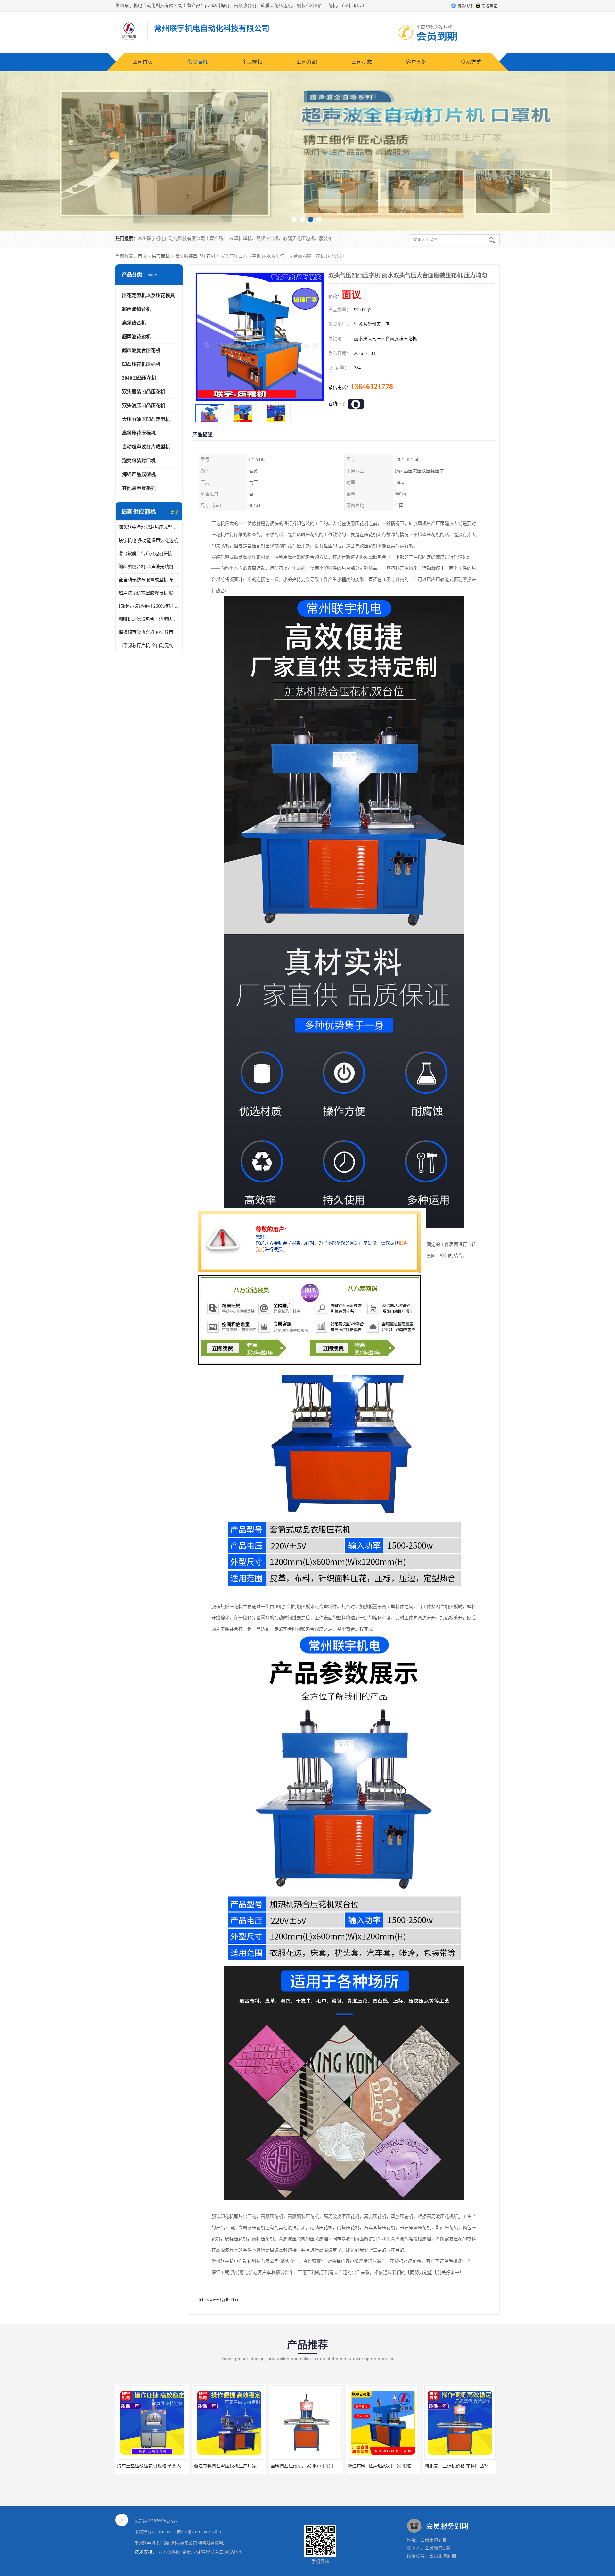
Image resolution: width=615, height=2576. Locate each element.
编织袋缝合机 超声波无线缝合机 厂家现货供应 (149, 567)
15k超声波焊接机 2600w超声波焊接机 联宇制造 (149, 606)
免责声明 (191, 2552)
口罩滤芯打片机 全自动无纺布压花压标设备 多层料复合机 (149, 646)
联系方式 (471, 62)
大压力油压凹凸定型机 (146, 419)
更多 (175, 512)
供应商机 (197, 62)
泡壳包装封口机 (139, 461)
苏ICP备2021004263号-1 (199, 2532)
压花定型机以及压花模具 (148, 295)
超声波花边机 (136, 337)
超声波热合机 (136, 309)
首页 (142, 256)
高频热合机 (134, 323)
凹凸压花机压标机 (141, 364)
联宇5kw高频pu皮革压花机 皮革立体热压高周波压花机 (478, 2466)
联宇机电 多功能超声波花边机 (148, 540)
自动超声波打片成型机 (146, 447)
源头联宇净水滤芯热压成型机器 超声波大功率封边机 (149, 527)
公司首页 (143, 62)
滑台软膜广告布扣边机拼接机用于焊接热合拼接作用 (149, 554)
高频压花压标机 (139, 433)
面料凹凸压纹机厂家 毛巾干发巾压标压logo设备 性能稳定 (174, 2466)
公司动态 (362, 62)
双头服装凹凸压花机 (195, 256)
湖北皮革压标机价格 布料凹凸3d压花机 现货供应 (319, 2466)
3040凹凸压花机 (139, 378)
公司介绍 (307, 62)
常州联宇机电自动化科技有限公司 (166, 2543)
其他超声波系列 (139, 488)
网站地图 (234, 2552)
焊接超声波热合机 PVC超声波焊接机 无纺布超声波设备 (149, 632)
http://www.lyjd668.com (221, 2299)
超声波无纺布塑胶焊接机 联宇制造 (149, 593)
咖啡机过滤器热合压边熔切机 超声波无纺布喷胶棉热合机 (149, 619)
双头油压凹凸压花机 (144, 405)
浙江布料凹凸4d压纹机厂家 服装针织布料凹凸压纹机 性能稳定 (256, 2466)
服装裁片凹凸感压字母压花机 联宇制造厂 (389, 2466)
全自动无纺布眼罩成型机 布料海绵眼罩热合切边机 (149, 580)
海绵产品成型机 (139, 474)
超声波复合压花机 (141, 350)
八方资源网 (169, 2552)
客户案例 (416, 62)
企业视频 (252, 62)
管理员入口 (212, 2552)
